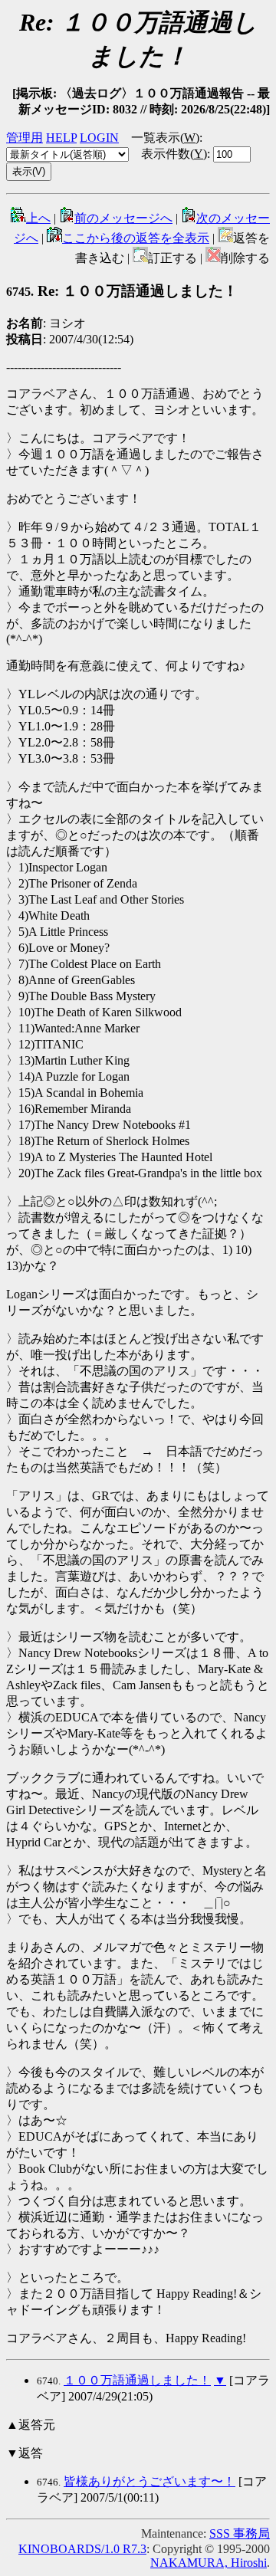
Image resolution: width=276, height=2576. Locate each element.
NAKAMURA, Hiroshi (209, 2563)
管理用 (25, 138)
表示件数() (174, 154)
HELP (61, 138)
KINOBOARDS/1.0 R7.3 (82, 2549)
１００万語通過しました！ (137, 2380)
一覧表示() (165, 138)
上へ (38, 218)
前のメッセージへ (123, 218)
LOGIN (99, 138)
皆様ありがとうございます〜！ (149, 2481)
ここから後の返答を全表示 (136, 238)
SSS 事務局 (240, 2533)
